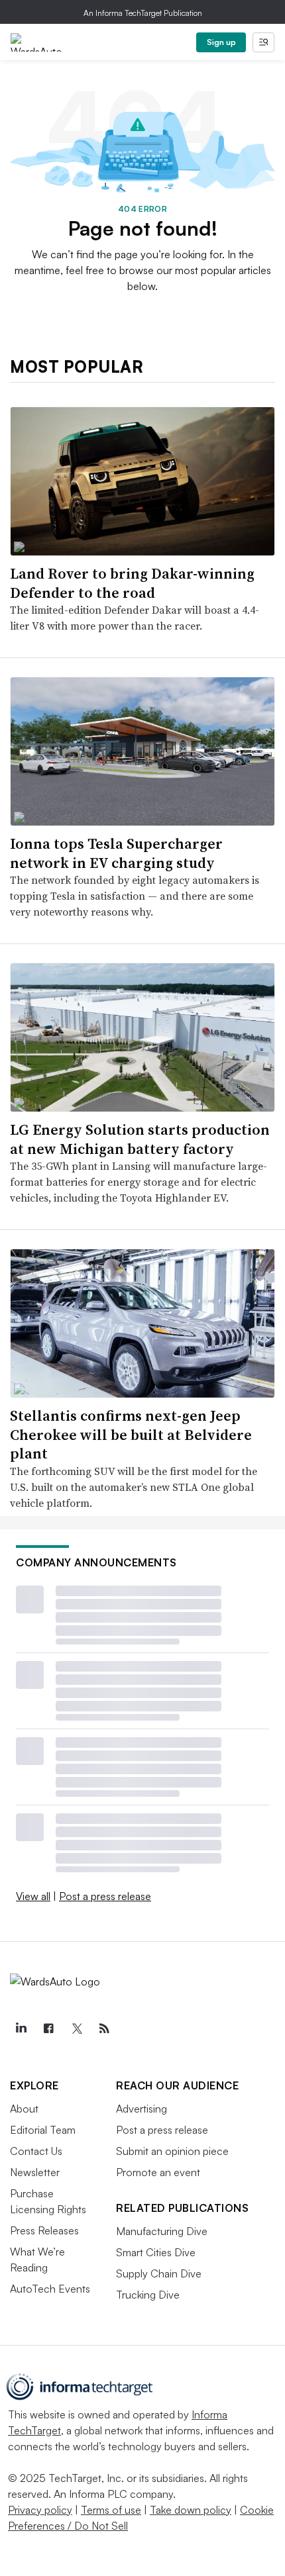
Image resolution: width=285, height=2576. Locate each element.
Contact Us (36, 2151)
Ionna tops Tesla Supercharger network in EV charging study (116, 853)
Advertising (142, 2109)
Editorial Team (43, 2130)
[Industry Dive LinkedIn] (21, 2028)
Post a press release (105, 1896)
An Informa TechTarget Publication (143, 13)
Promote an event (158, 2172)
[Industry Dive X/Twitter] (76, 2028)
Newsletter (35, 2172)
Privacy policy (40, 2510)
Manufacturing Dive (162, 2231)
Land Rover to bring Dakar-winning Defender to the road (132, 583)
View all (33, 1896)
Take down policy (191, 2510)
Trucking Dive (148, 2295)
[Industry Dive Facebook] (48, 2028)
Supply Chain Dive (159, 2273)
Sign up (221, 42)
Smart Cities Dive (156, 2252)
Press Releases (44, 2230)
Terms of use (111, 2510)
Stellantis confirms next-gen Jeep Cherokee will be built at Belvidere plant (131, 1434)
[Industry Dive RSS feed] (104, 2028)
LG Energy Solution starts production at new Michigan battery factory (140, 1139)
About (24, 2109)
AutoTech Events (50, 2289)
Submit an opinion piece (172, 2151)
